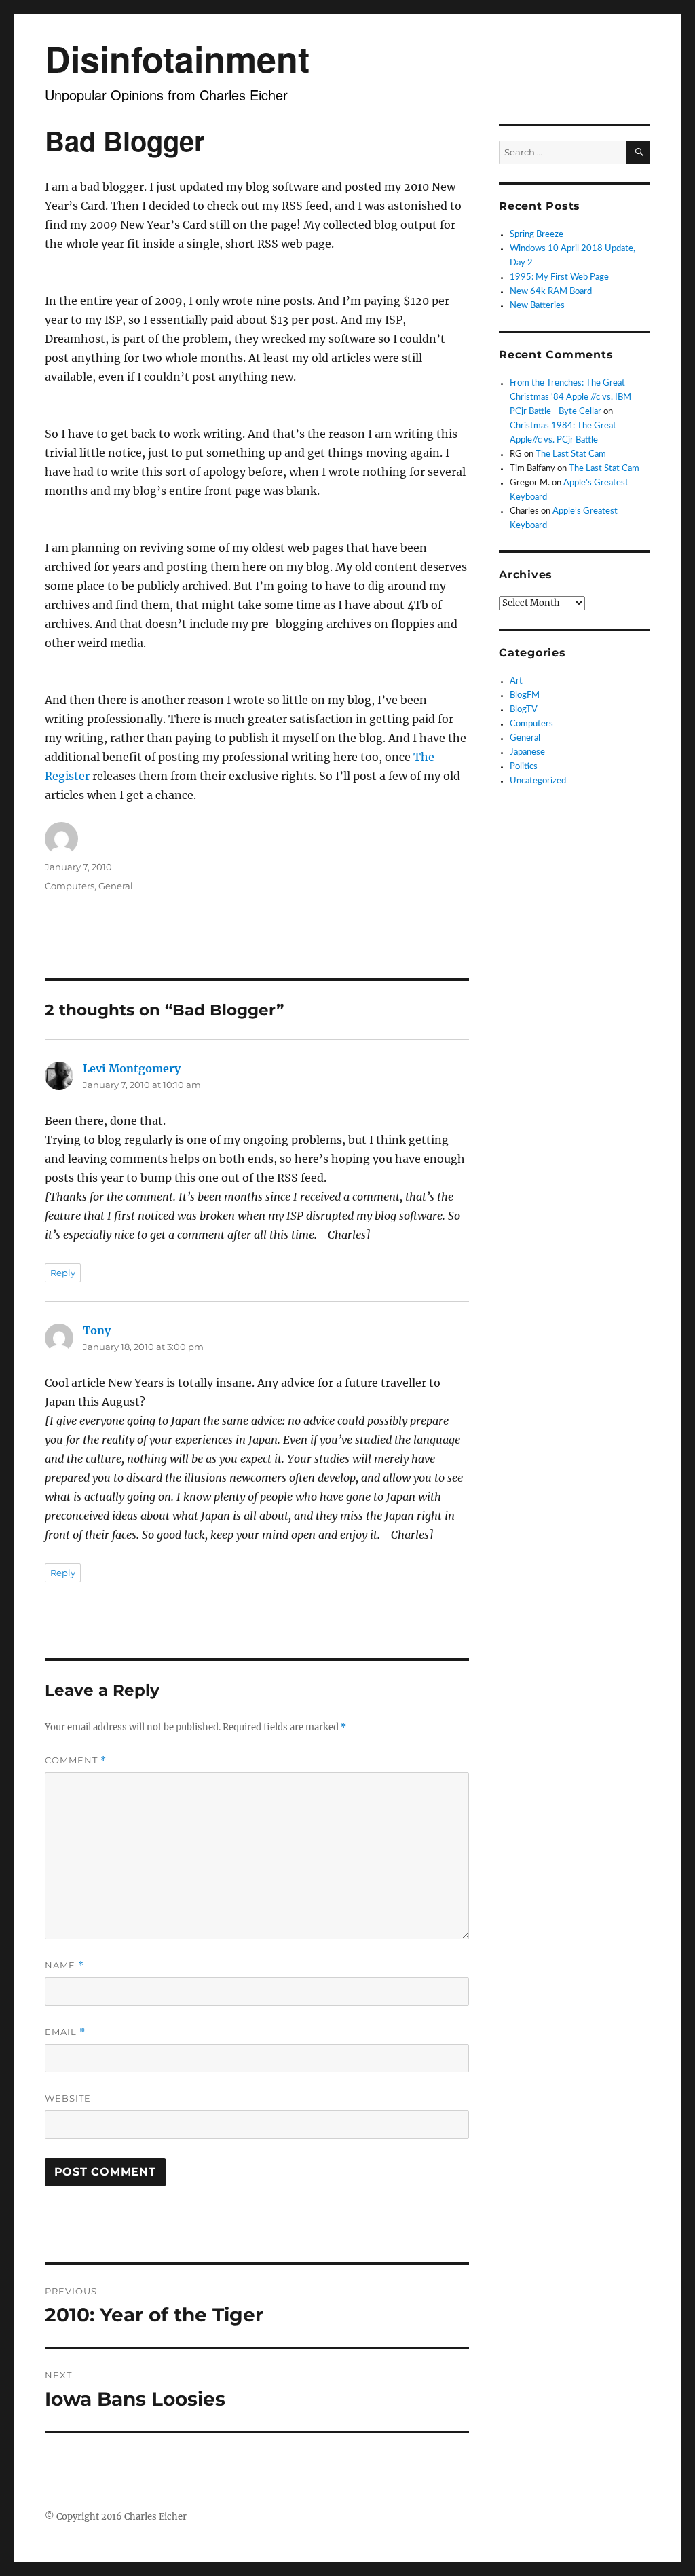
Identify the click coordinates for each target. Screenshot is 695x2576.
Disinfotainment (177, 58)
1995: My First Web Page (559, 277)
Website (68, 2098)
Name (64, 1965)
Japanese (527, 752)
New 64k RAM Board (551, 292)
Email (65, 2032)
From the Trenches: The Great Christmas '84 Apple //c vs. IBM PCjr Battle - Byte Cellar (570, 397)
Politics (524, 767)
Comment (76, 1760)
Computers (70, 886)
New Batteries (537, 306)
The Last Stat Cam (571, 454)
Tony (97, 1330)
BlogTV (524, 710)
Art (516, 681)
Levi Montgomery (132, 1068)
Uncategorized (538, 781)
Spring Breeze (537, 235)
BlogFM (525, 695)
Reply (63, 1273)
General (116, 886)
